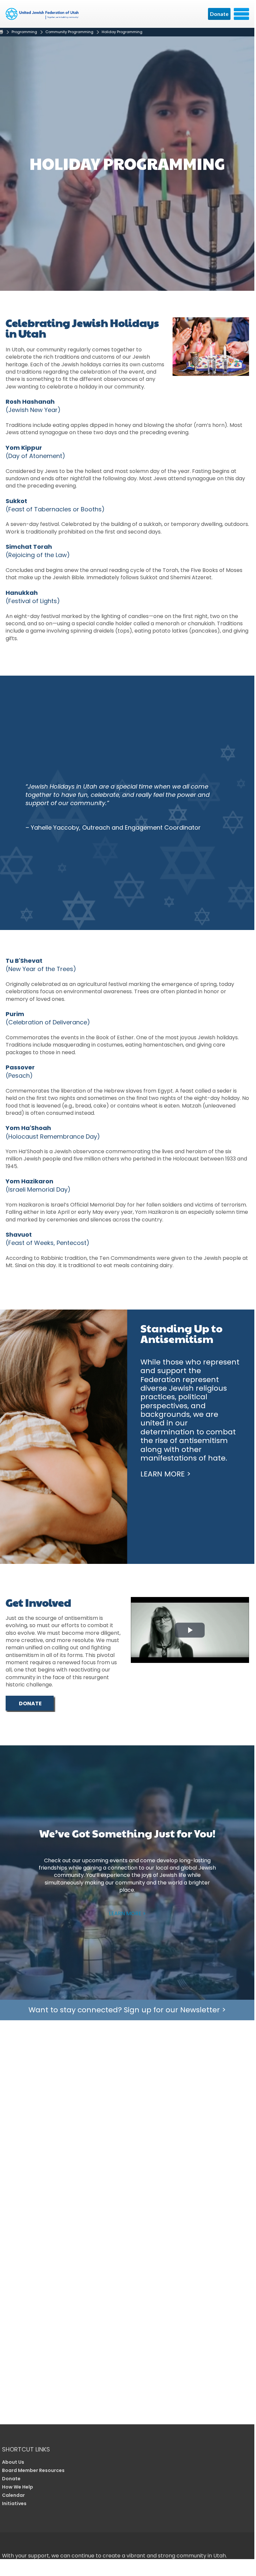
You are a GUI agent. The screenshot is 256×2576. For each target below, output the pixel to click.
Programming (24, 32)
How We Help (18, 2487)
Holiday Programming (122, 32)
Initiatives (14, 2503)
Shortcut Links (26, 2449)
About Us (13, 2462)
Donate (219, 14)
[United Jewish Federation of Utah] (43, 16)
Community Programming (69, 32)
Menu (241, 14)
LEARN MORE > (127, 1913)
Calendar (13, 2495)
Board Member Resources (33, 2470)
